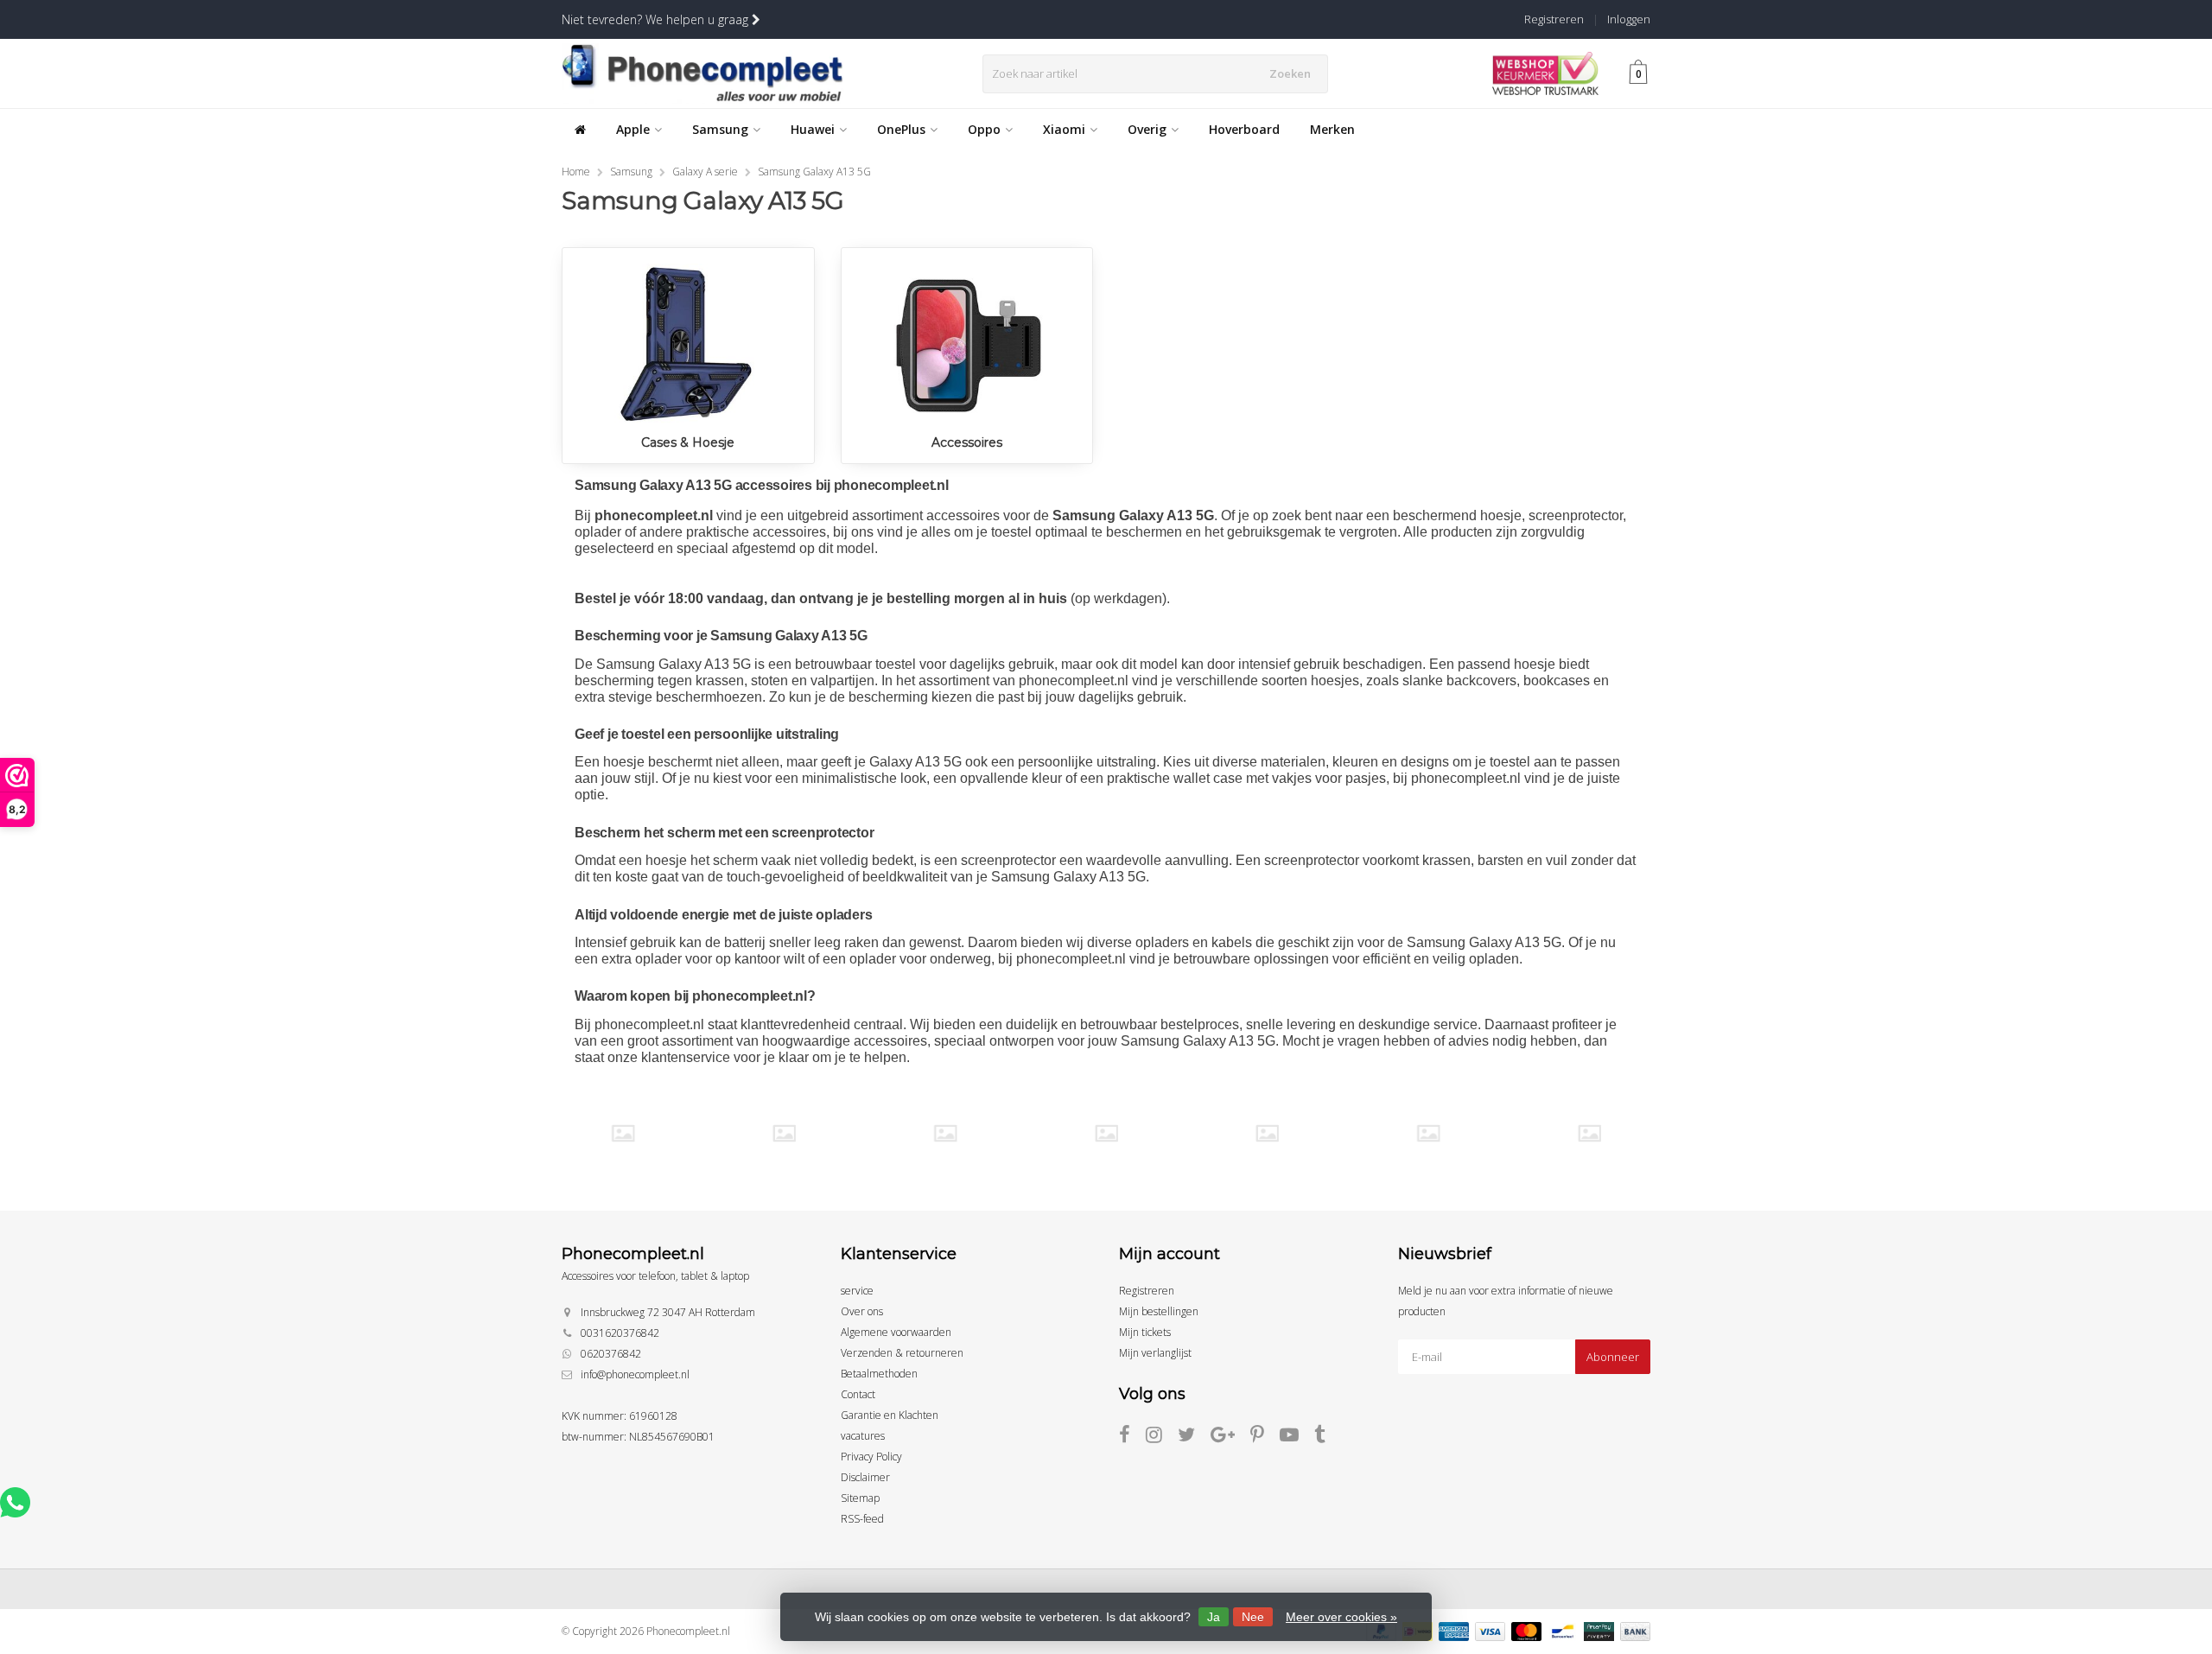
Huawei (813, 129)
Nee (1253, 1617)
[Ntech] (1267, 1133)
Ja (1214, 1617)
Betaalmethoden (879, 1374)
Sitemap (860, 1498)
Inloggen (1629, 19)
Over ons (862, 1311)
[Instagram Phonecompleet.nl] (1162, 1438)
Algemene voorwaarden (896, 1332)
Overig (1147, 129)
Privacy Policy (871, 1457)
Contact (858, 1394)
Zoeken (1290, 73)
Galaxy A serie (705, 172)
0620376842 (611, 1354)
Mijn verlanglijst (1155, 1353)
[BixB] (623, 1133)
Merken (1332, 129)
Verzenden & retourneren (902, 1353)
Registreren (1554, 19)
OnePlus (901, 129)
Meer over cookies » (1341, 1617)
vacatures (863, 1436)
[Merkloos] (1106, 1133)
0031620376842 (620, 1333)
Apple (633, 129)
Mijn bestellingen (1159, 1311)
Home (576, 172)
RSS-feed (862, 1519)
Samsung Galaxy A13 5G (814, 172)
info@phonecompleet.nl (635, 1374)
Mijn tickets (1145, 1332)
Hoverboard (1244, 129)
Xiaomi (1064, 129)
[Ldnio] (945, 1133)
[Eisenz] (784, 1133)
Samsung (720, 129)
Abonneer (1613, 1357)
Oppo (984, 129)
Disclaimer (865, 1477)
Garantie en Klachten (890, 1415)
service (857, 1291)
